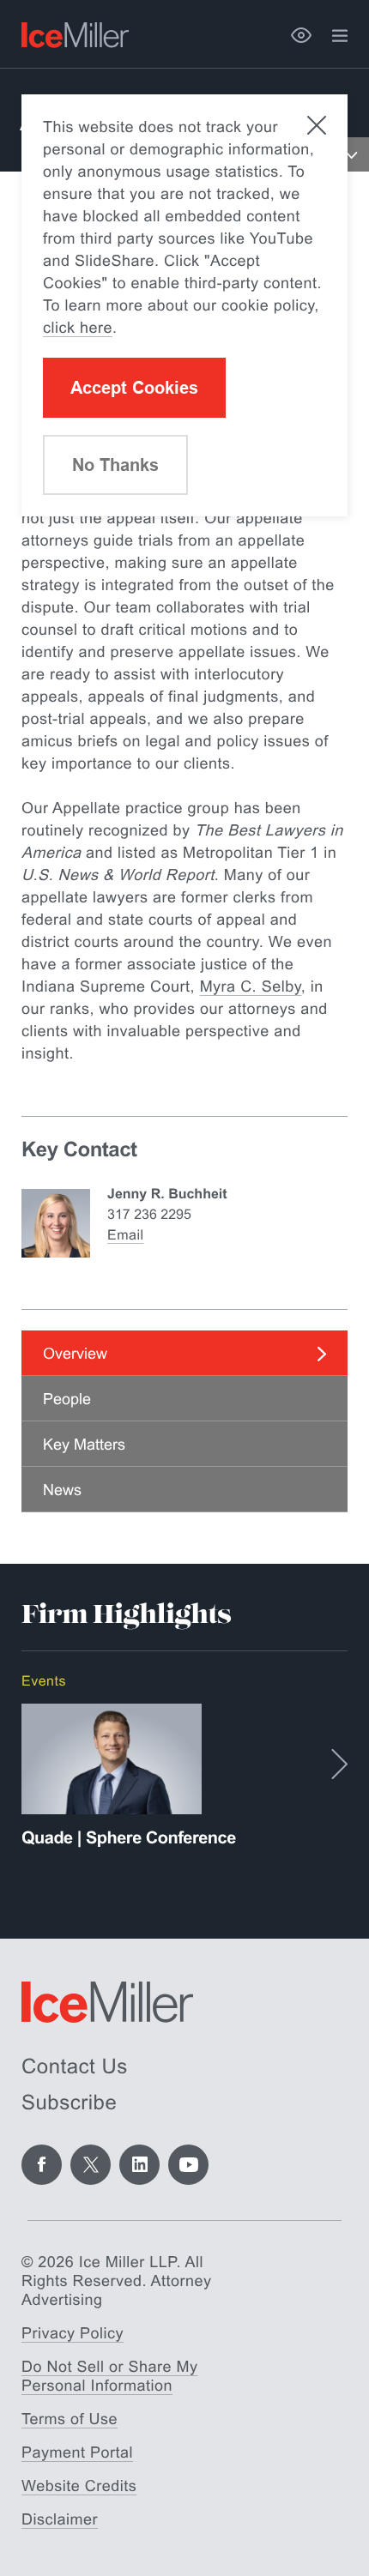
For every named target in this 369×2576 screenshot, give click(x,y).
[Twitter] (91, 2165)
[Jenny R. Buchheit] (56, 1223)
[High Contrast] (301, 35)
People (67, 1399)
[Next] (339, 1764)
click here (78, 328)
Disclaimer (60, 2519)
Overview (75, 1354)
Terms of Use (70, 2419)
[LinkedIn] (139, 2165)
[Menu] (340, 36)
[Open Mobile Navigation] (352, 154)
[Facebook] (42, 2165)
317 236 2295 (149, 1215)
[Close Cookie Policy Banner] (317, 125)
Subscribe (69, 2103)
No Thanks (115, 465)
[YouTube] (188, 2165)
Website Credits (79, 2486)
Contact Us (75, 2067)
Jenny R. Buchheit (167, 1194)
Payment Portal (77, 2452)
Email (126, 1236)
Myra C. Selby (251, 986)
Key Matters (84, 1445)
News (62, 1490)
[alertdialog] (184, 305)
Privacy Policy (73, 2333)
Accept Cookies (134, 388)
